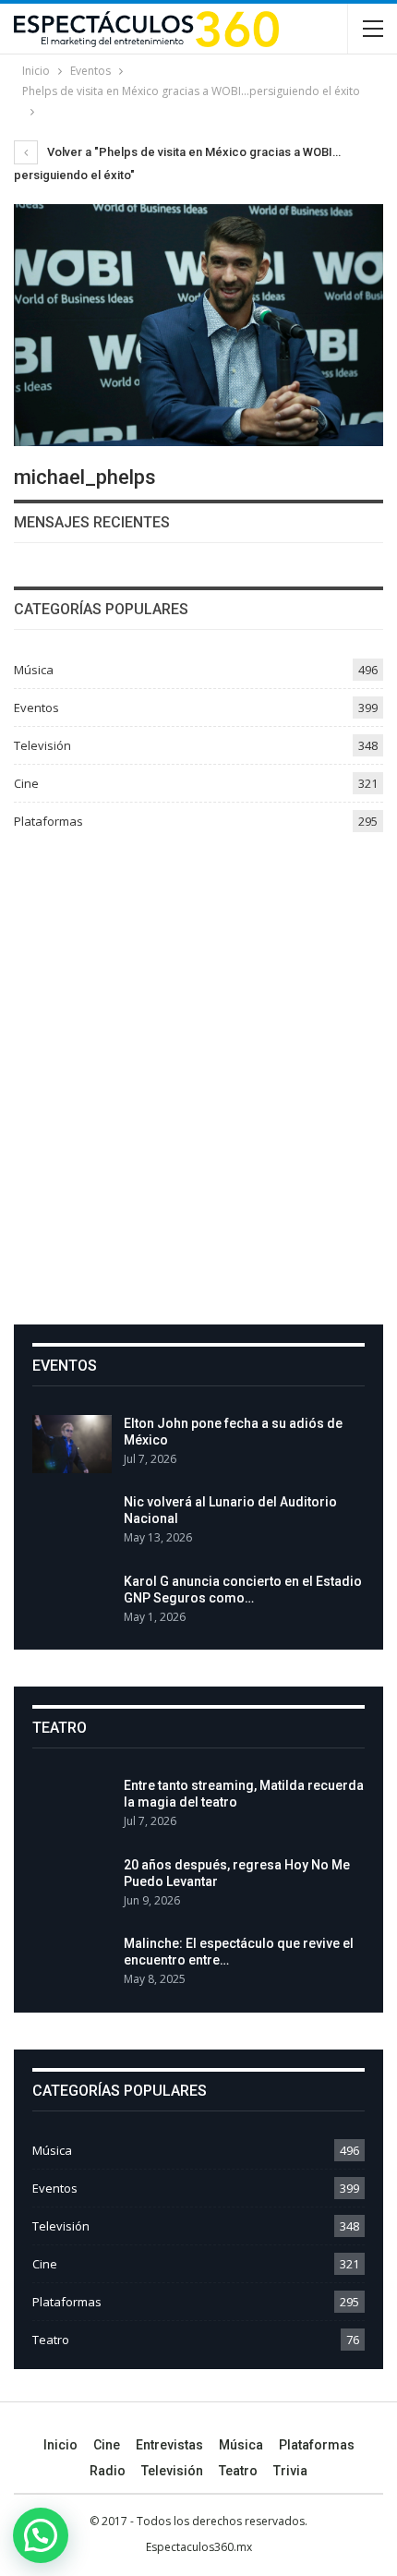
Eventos (36, 707)
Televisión (42, 745)
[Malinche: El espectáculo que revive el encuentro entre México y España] (72, 1965)
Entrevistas (169, 2445)
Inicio (60, 2445)
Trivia (290, 2471)
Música (34, 670)
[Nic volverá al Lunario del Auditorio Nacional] (72, 1523)
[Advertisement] (198, 1071)
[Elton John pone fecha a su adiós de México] (72, 1445)
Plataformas (48, 821)
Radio (108, 2471)
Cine (26, 783)
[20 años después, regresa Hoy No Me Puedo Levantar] (72, 1886)
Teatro (51, 2340)
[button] (41, 2535)
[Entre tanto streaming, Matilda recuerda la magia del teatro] (72, 1807)
